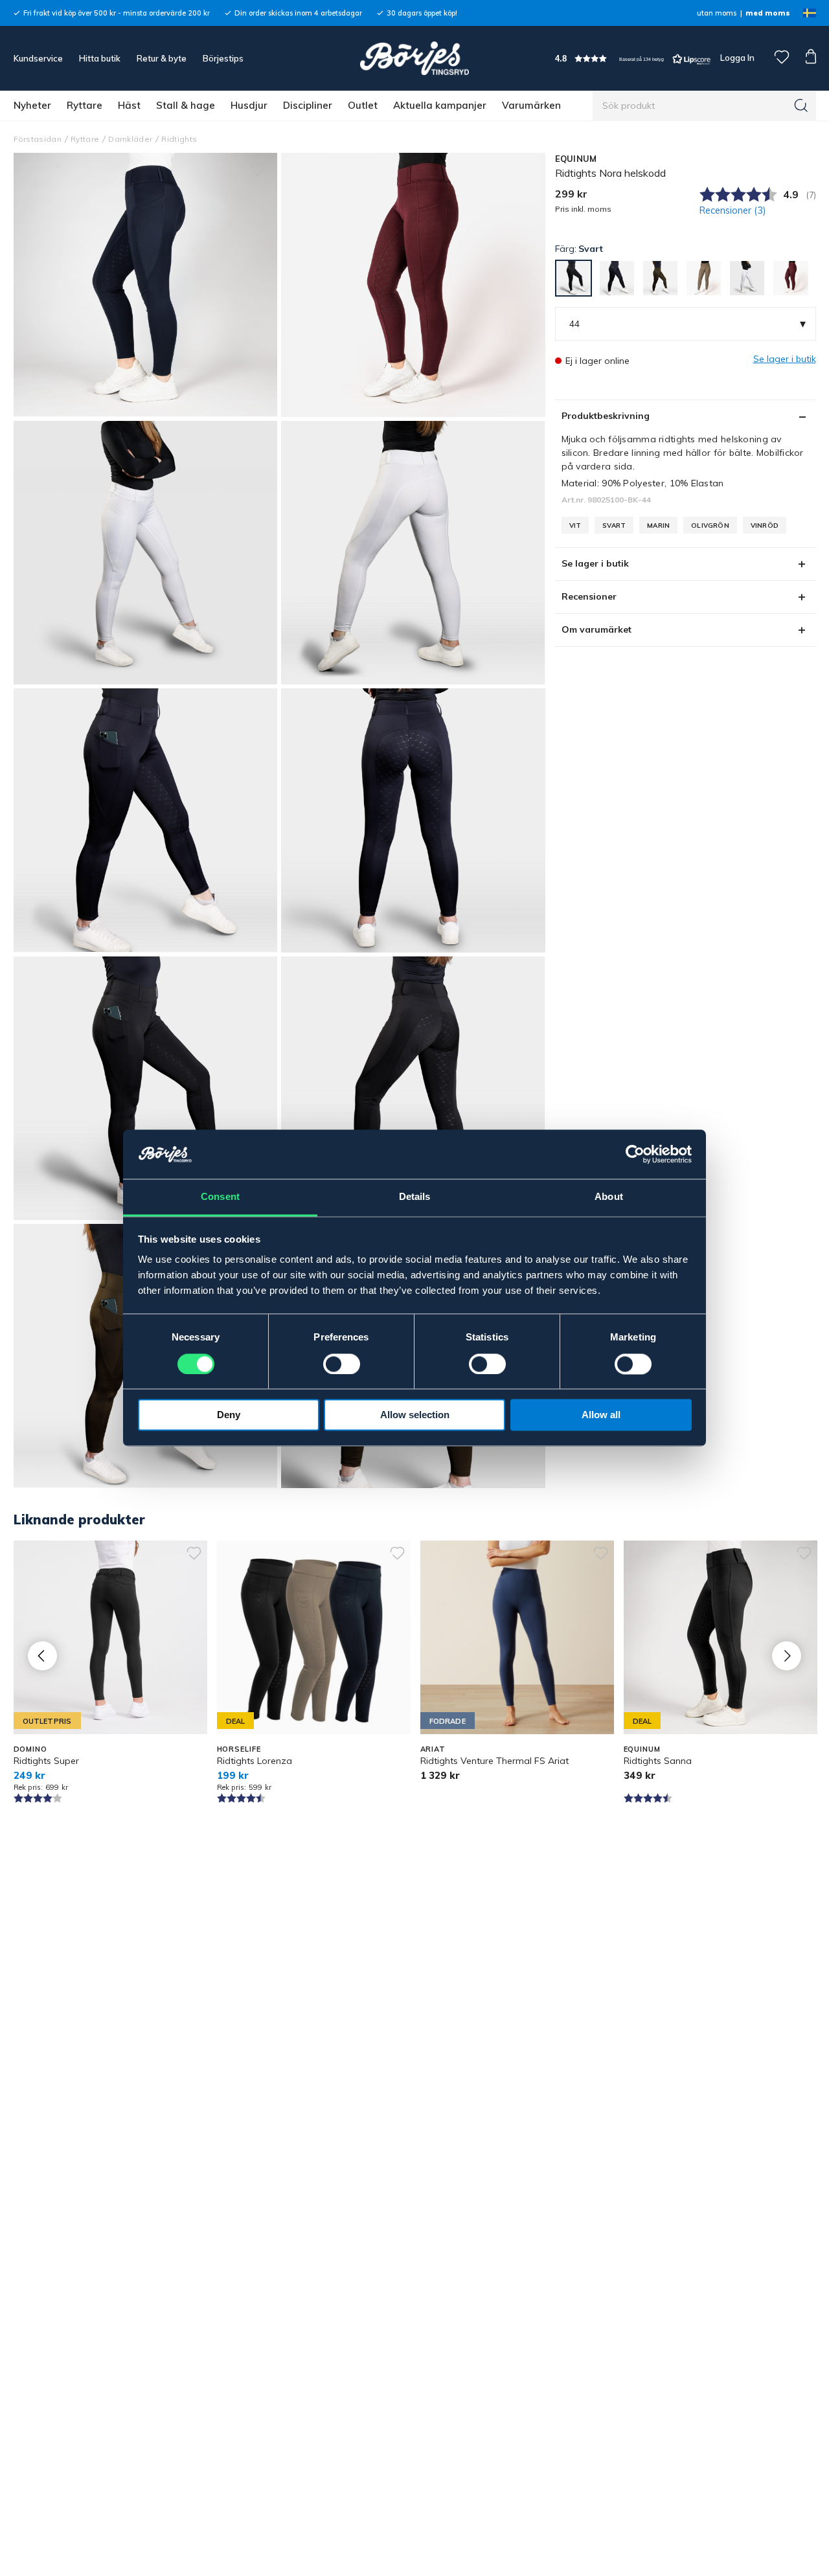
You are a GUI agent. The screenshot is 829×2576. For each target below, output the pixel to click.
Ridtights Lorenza (255, 1761)
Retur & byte (162, 58)
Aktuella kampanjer (440, 105)
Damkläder (130, 139)
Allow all (601, 1415)
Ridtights (179, 139)
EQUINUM (576, 159)
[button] (633, 59)
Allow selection (415, 1415)
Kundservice (38, 58)
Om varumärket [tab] (596, 629)
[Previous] (42, 1655)
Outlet (363, 105)
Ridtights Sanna (658, 1761)
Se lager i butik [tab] (595, 563)
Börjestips (223, 58)
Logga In (736, 58)
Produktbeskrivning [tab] (606, 416)
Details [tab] (415, 1197)
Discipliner (308, 105)
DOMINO (30, 1749)
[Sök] (801, 106)
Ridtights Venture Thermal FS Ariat (494, 1761)
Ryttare (85, 105)
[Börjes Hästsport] (414, 58)
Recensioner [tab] (589, 596)
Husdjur (249, 105)
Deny (229, 1415)
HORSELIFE (239, 1749)
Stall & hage (186, 105)
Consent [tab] (220, 1197)
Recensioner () (733, 210)
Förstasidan (38, 139)
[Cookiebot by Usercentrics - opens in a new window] (635, 1155)
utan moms (717, 13)
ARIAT (433, 1749)
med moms (768, 13)
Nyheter (32, 105)
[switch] (342, 1364)
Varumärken (531, 105)
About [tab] (609, 1197)
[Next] (787, 1655)
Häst (129, 105)
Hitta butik (100, 58)
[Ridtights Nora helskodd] (413, 285)
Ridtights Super (46, 1761)
